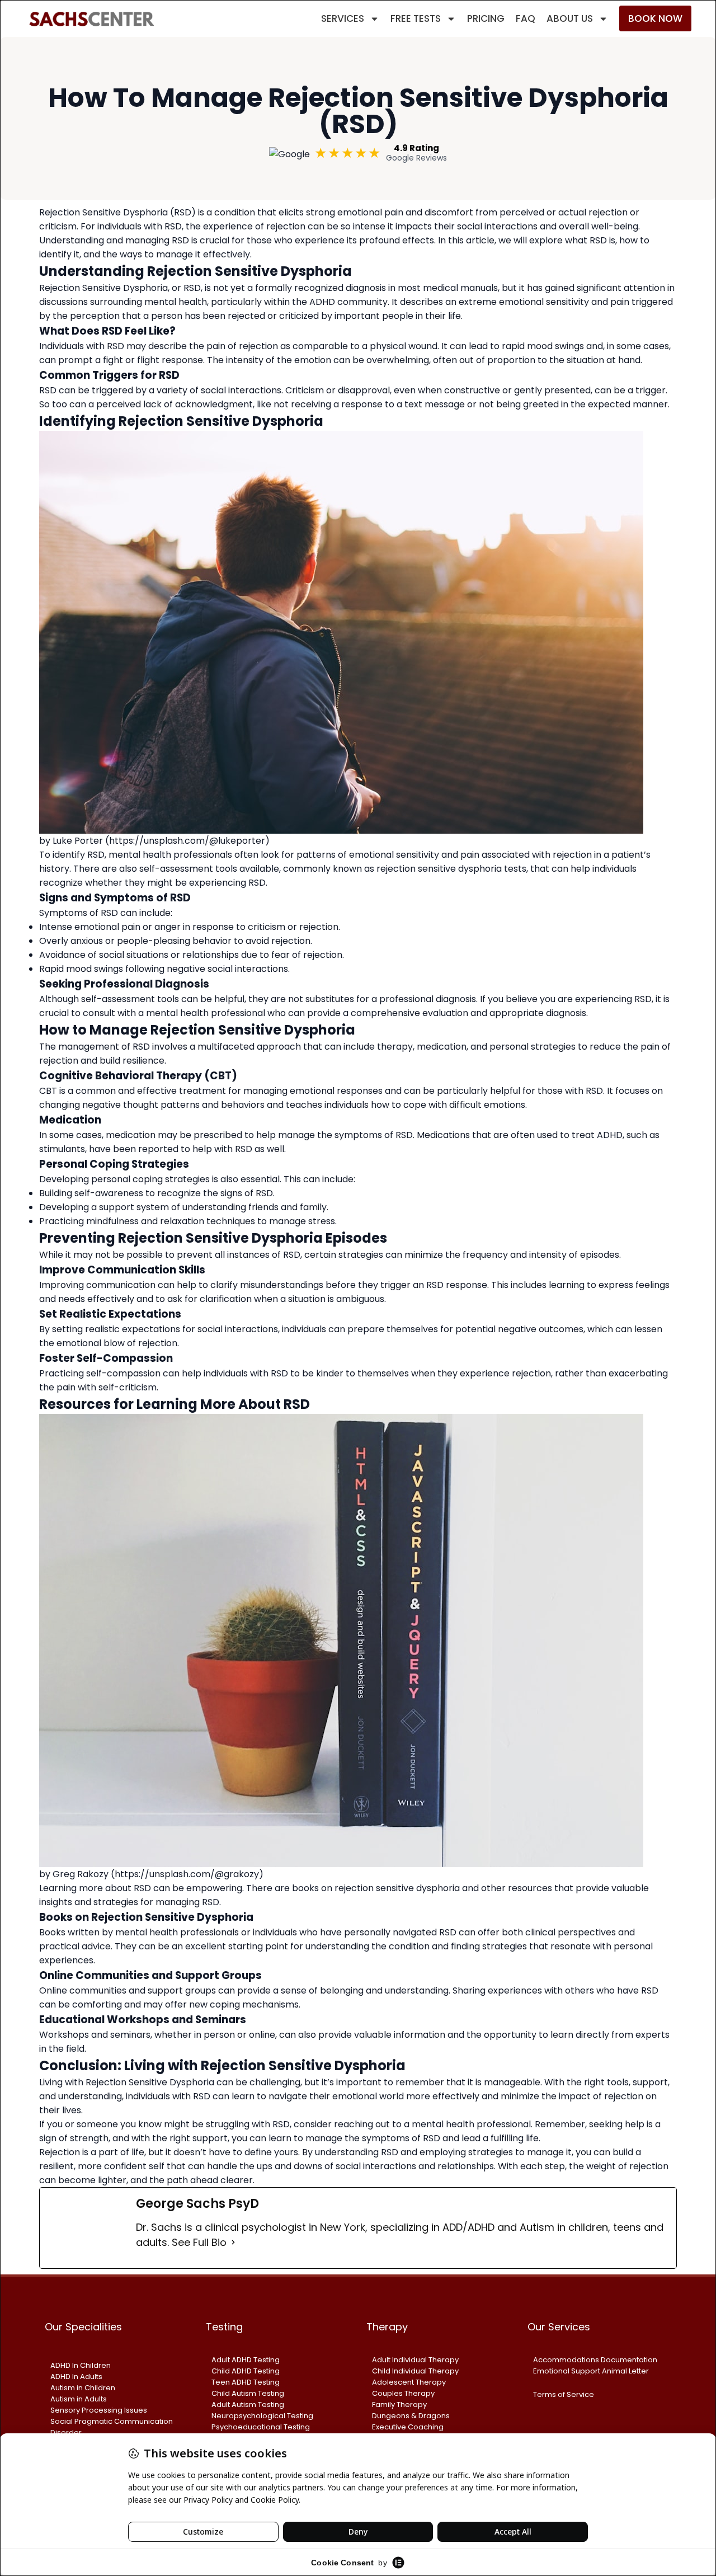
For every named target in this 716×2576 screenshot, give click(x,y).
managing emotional (289, 1091)
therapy (395, 1047)
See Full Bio (199, 2242)
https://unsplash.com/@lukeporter (187, 841)
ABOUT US (570, 18)
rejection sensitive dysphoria (397, 1888)
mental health (176, 302)
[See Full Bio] (233, 2242)
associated (506, 855)
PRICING (486, 18)
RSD (448, 1932)
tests (515, 869)
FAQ (526, 18)
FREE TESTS (416, 18)
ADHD (610, 1135)
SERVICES (343, 18)
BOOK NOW (655, 18)
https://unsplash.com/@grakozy (187, 1874)
